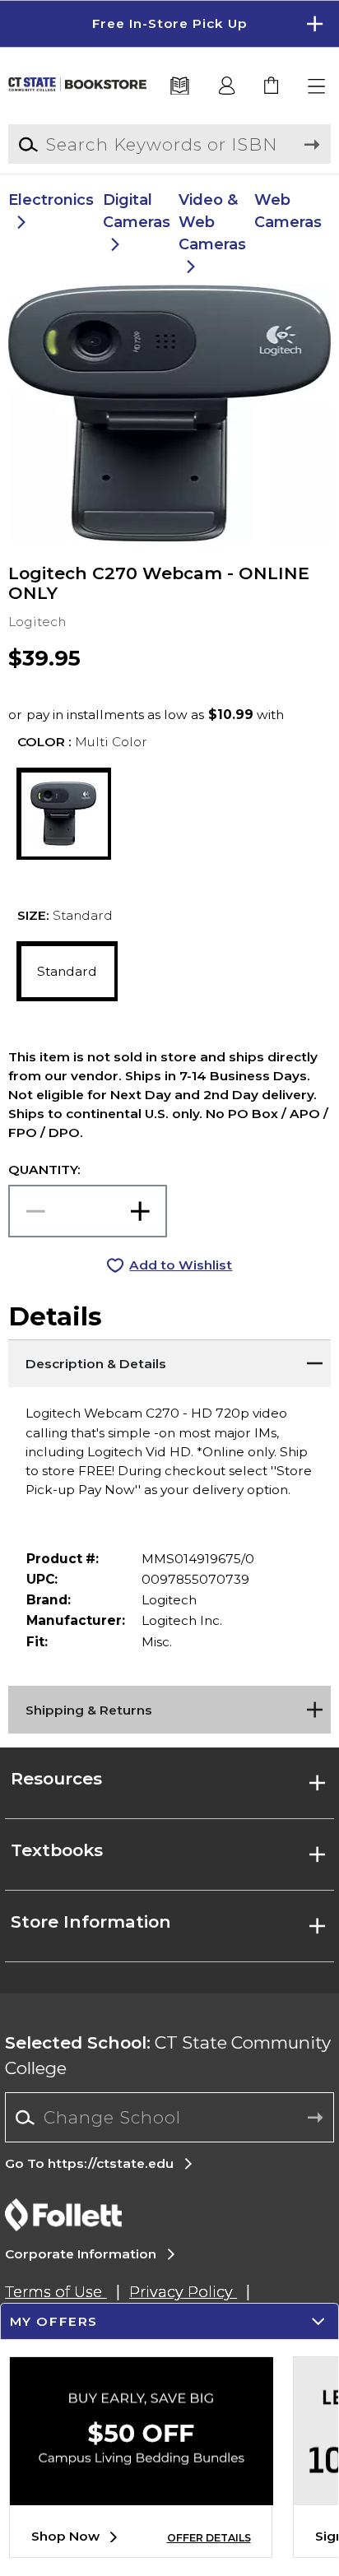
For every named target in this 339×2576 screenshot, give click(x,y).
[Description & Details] (169, 1360)
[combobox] (169, 2118)
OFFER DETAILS (209, 2538)
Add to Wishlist (181, 1265)
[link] (272, 87)
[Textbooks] (180, 87)
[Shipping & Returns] (169, 1706)
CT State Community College (168, 2055)
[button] (169, 24)
